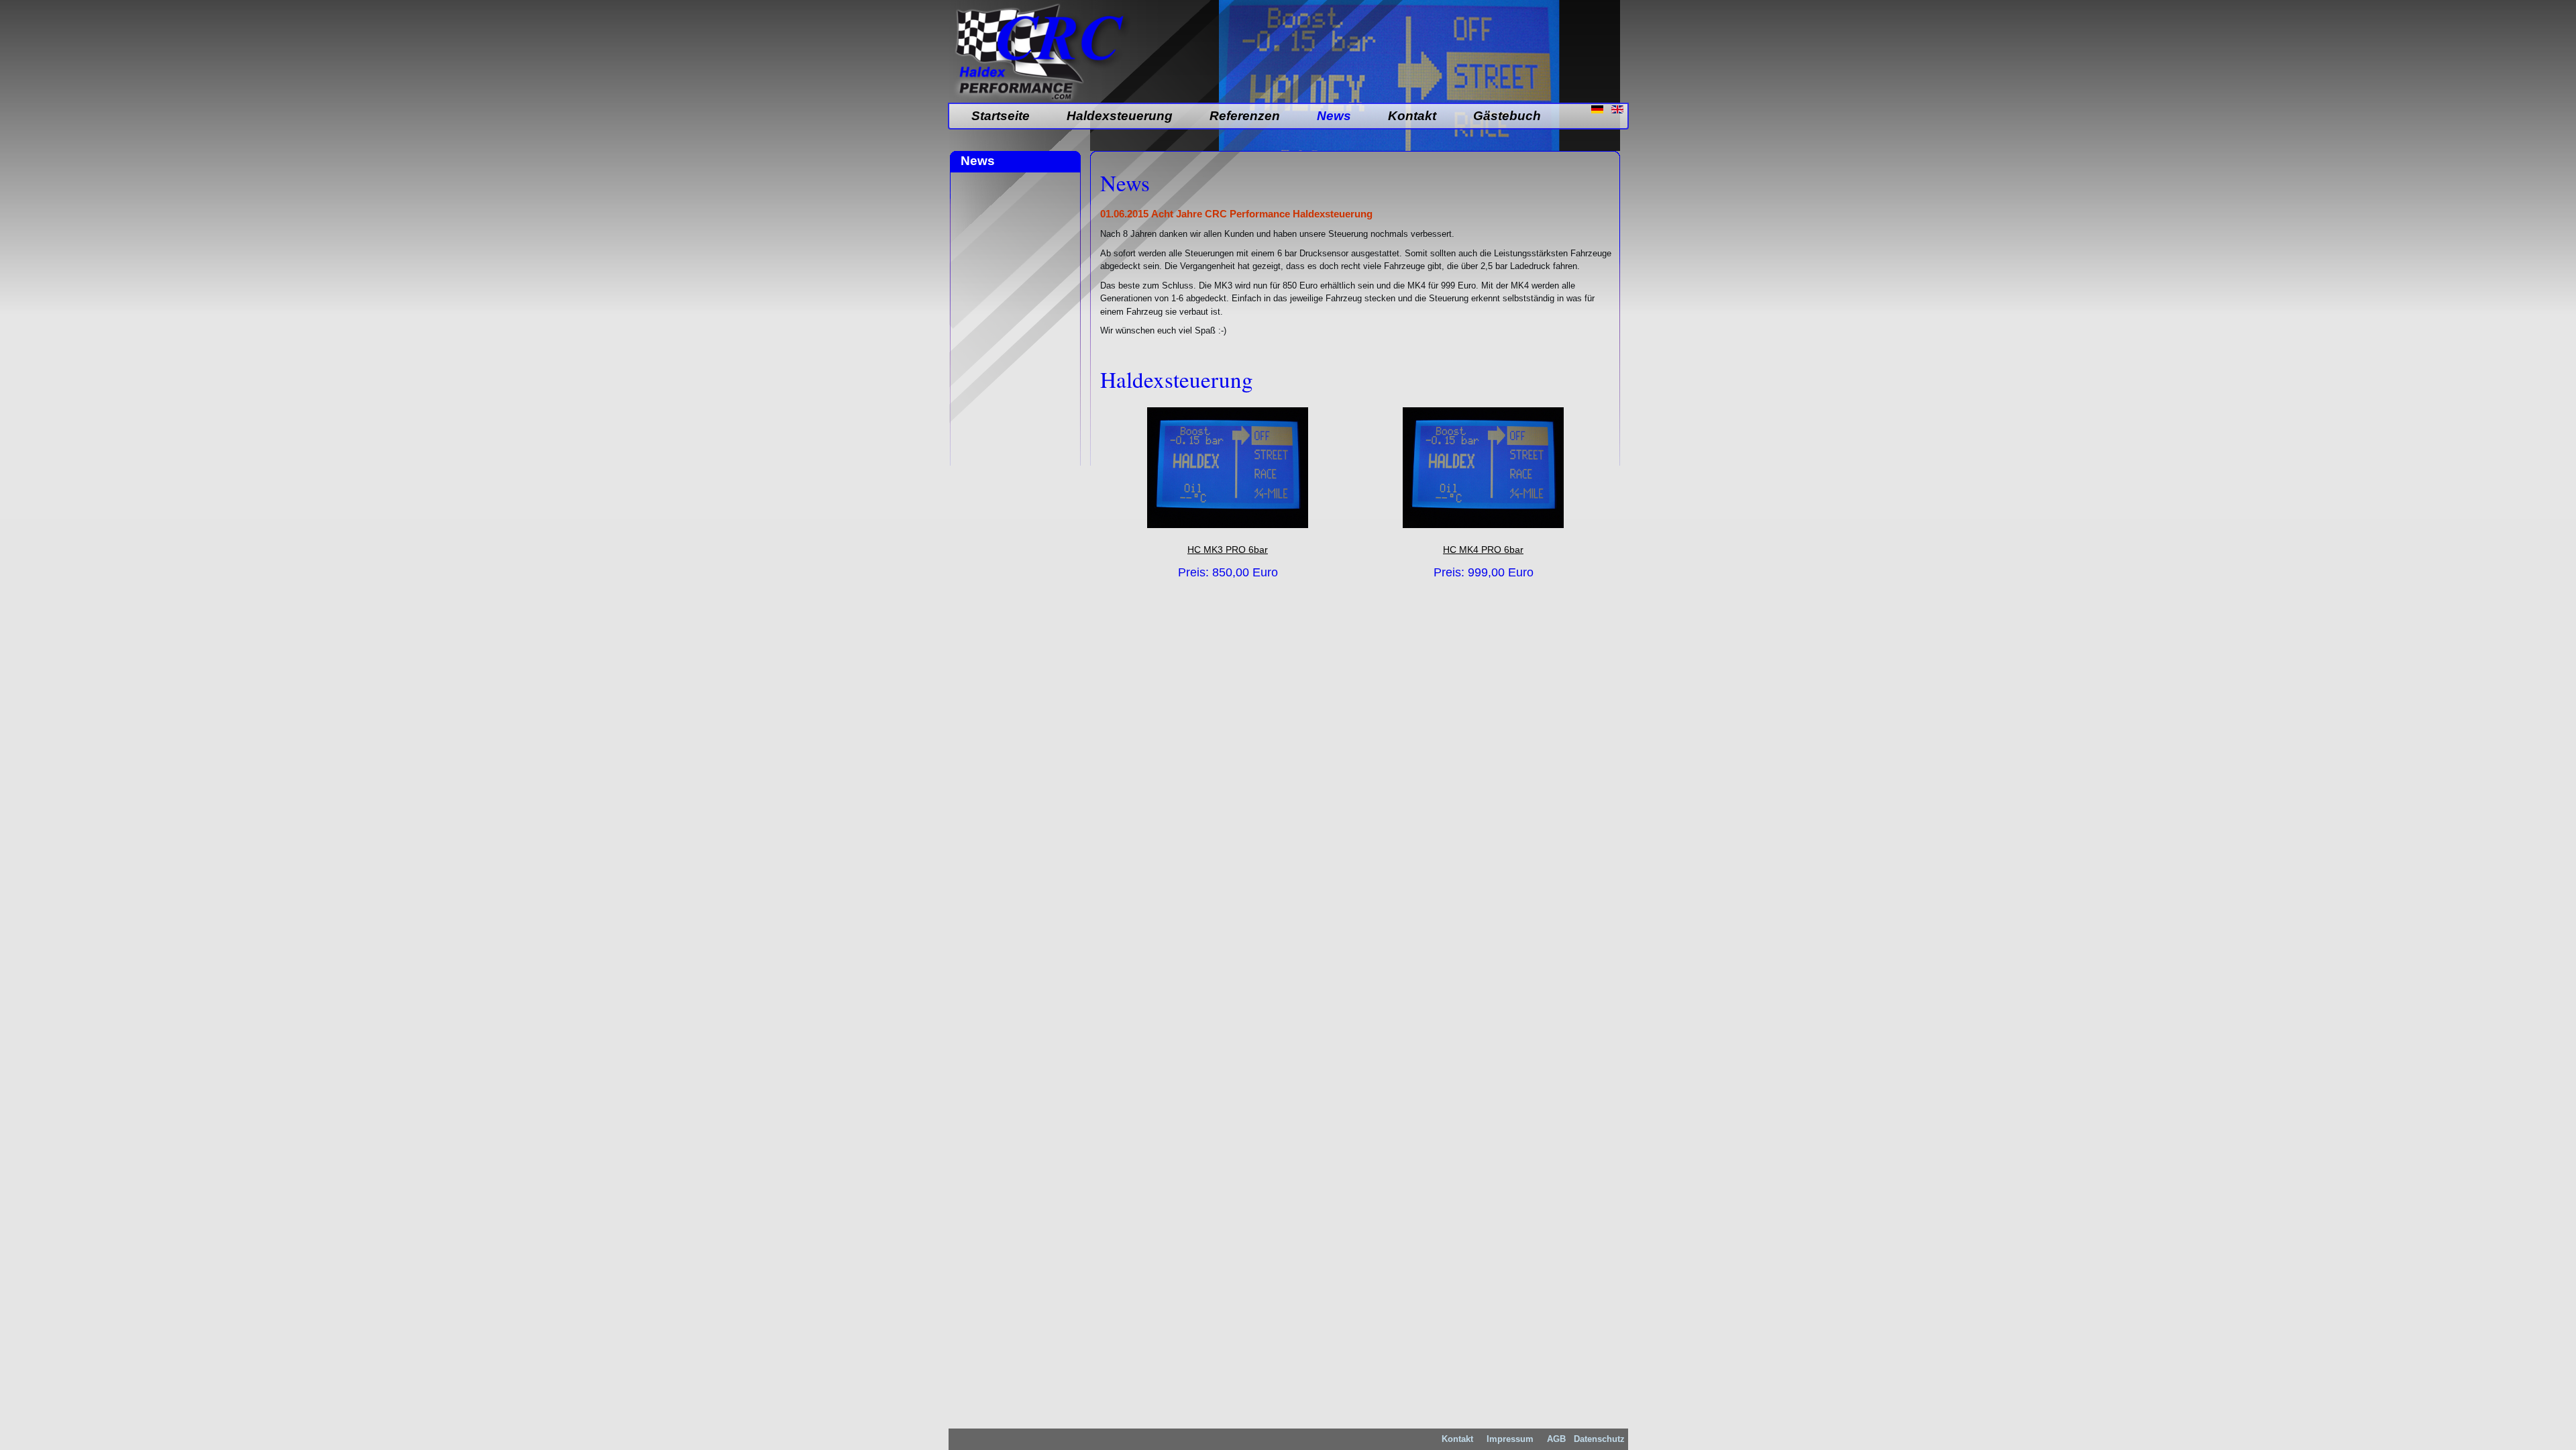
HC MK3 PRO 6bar (1228, 550)
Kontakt (1412, 116)
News (1334, 116)
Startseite (1001, 116)
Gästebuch (1507, 116)
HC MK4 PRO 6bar (1483, 550)
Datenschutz (1599, 1439)
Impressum (1510, 1439)
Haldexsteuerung (1120, 116)
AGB (1555, 1439)
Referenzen (1245, 116)
